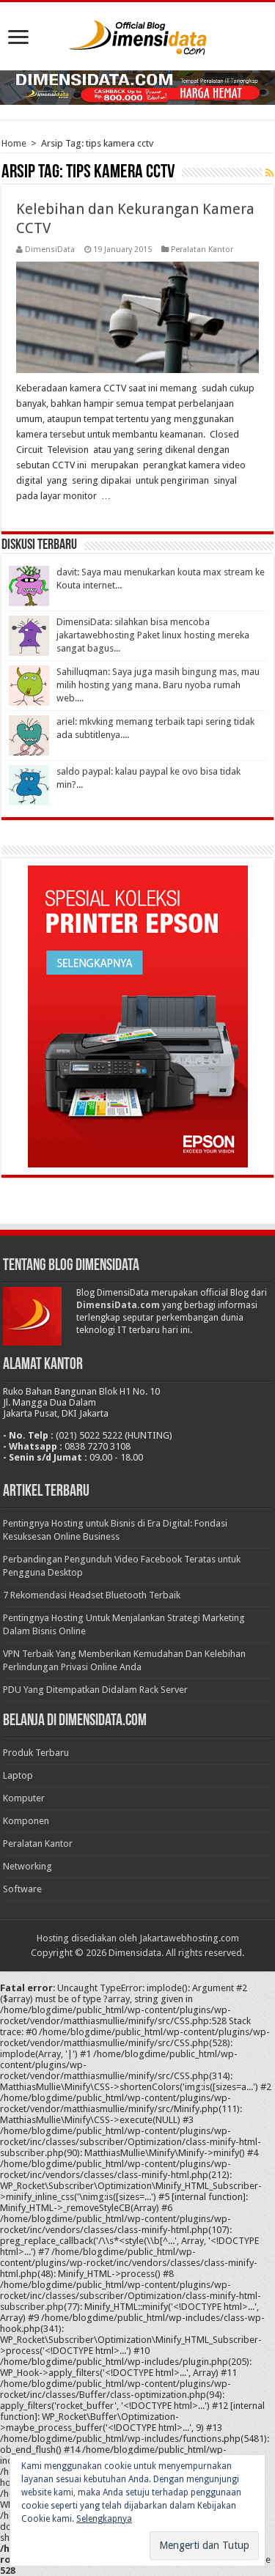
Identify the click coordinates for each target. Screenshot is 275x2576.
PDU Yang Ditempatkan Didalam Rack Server (95, 1690)
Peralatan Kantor (202, 250)
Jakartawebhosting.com (189, 1938)
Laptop (18, 1775)
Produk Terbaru (36, 1753)
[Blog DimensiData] (138, 34)
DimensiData (50, 250)
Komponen (26, 1821)
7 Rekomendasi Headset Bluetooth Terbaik (92, 1595)
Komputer (24, 1798)
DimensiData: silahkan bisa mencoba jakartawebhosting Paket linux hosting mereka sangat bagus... (153, 635)
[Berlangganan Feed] (269, 173)
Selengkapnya (104, 2519)
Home (14, 143)
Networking (27, 1866)
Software (22, 1889)
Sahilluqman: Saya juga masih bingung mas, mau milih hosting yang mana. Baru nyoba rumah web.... (158, 685)
